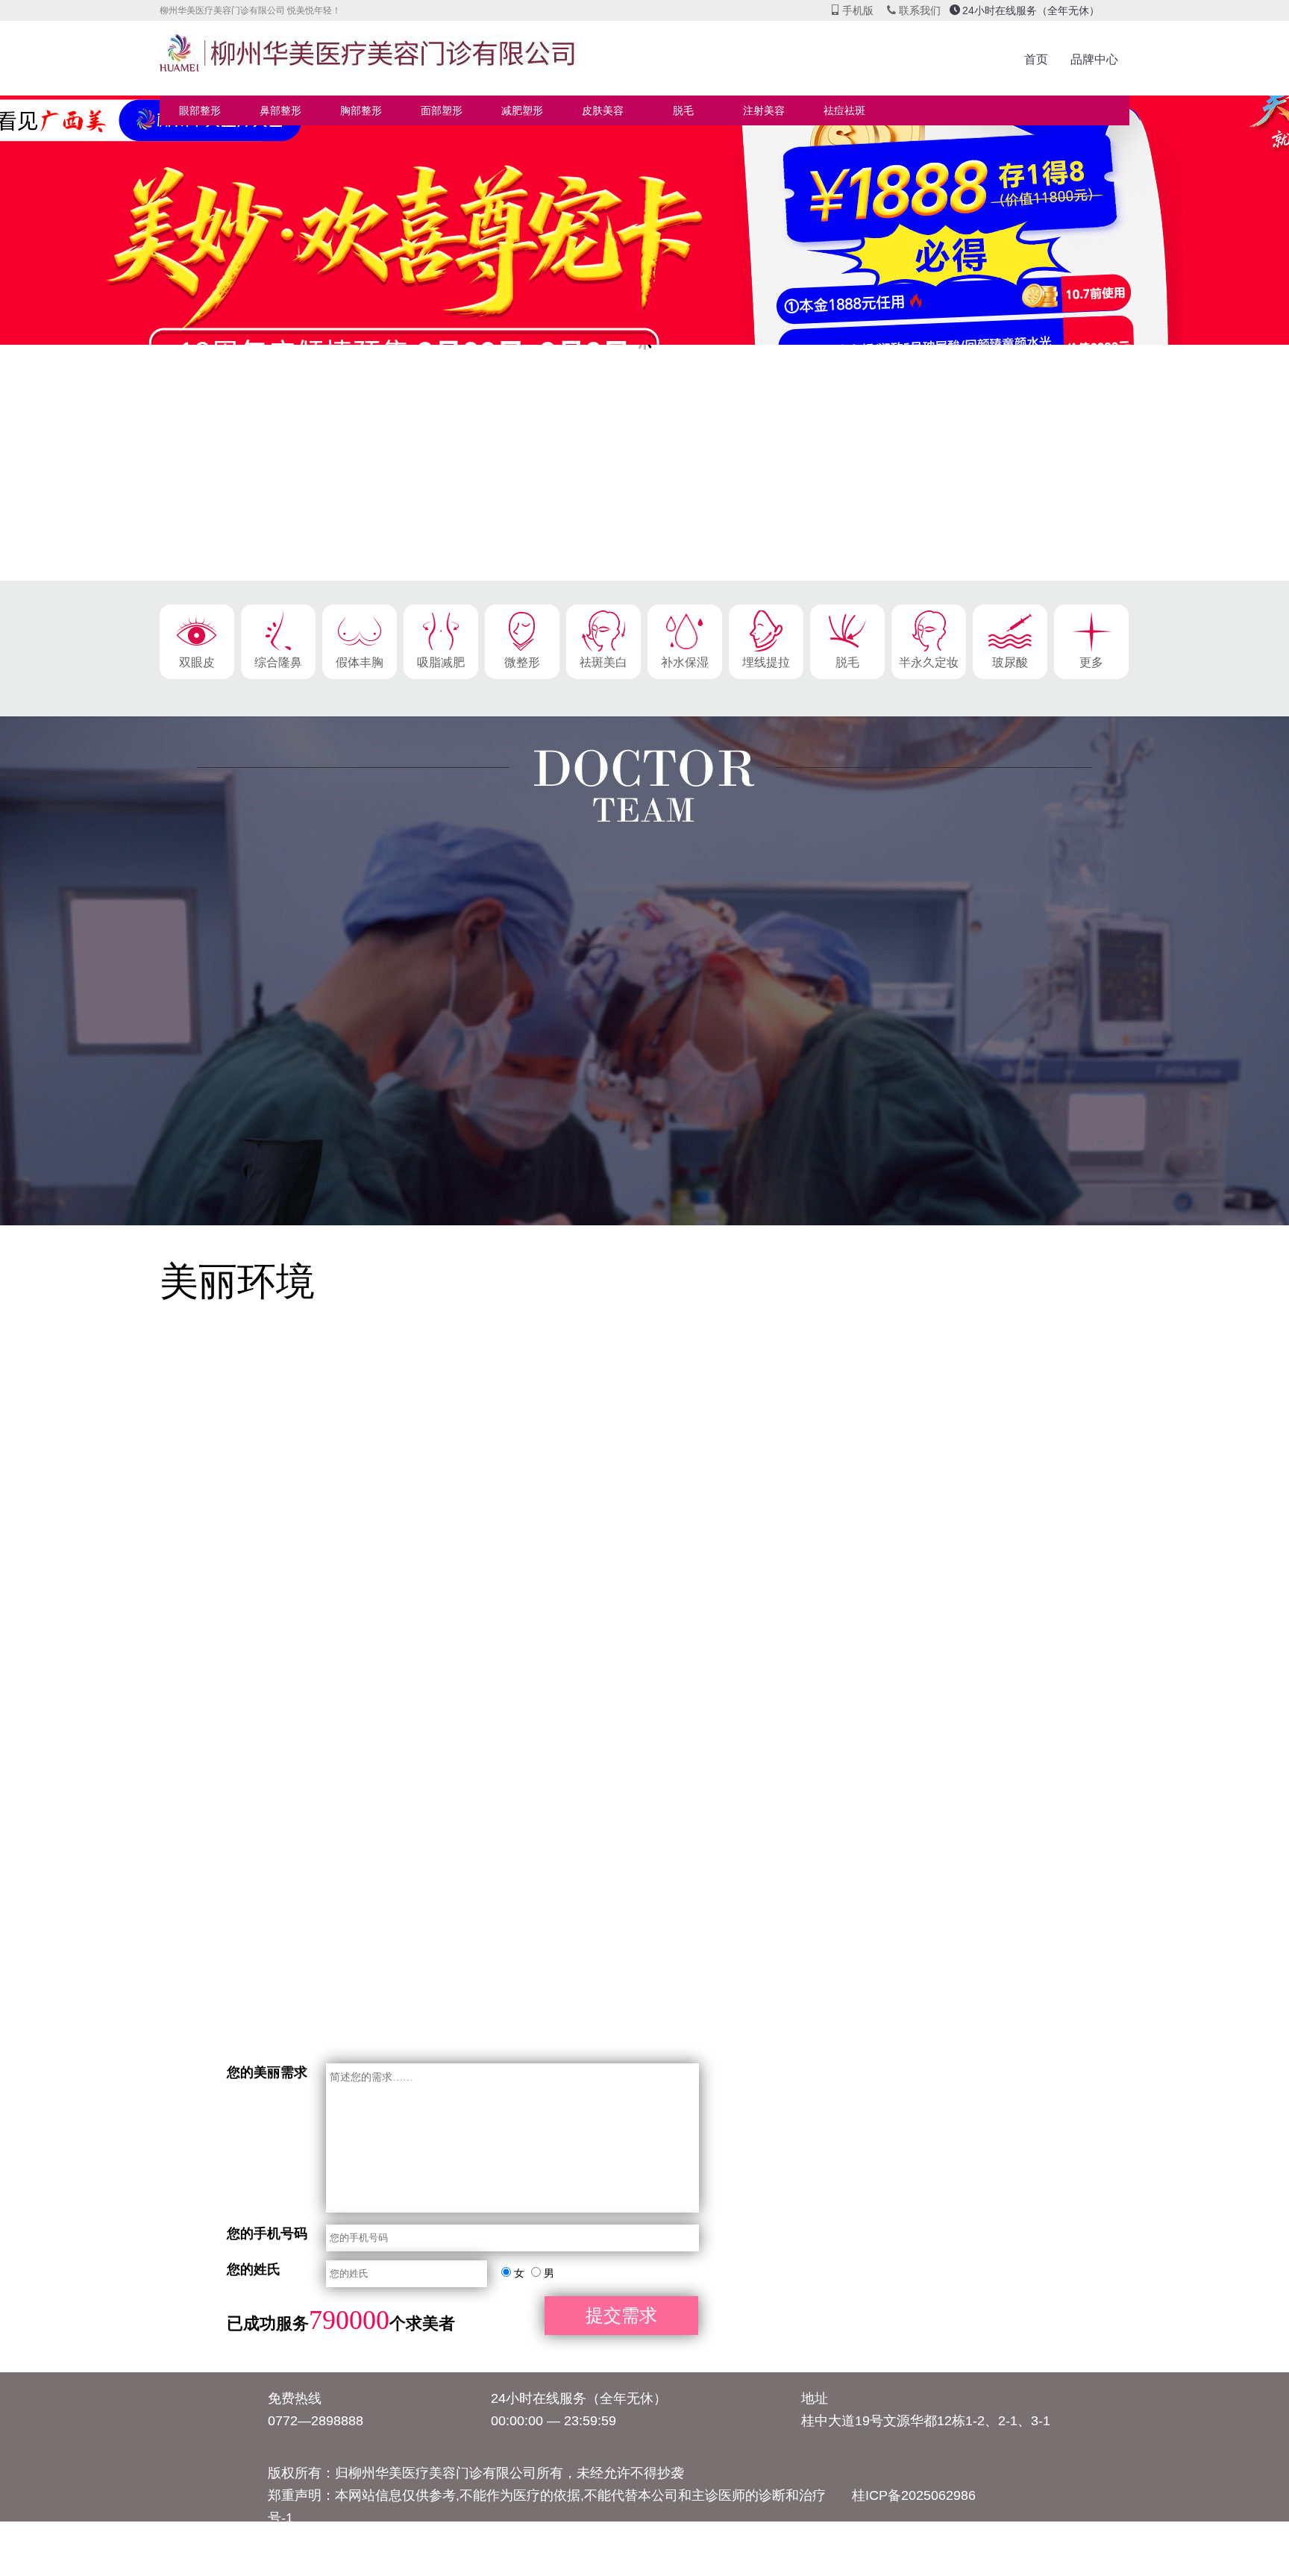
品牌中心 (1094, 59)
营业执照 (474, 2540)
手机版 (852, 10)
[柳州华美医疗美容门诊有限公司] (383, 60)
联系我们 (913, 10)
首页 (1036, 59)
